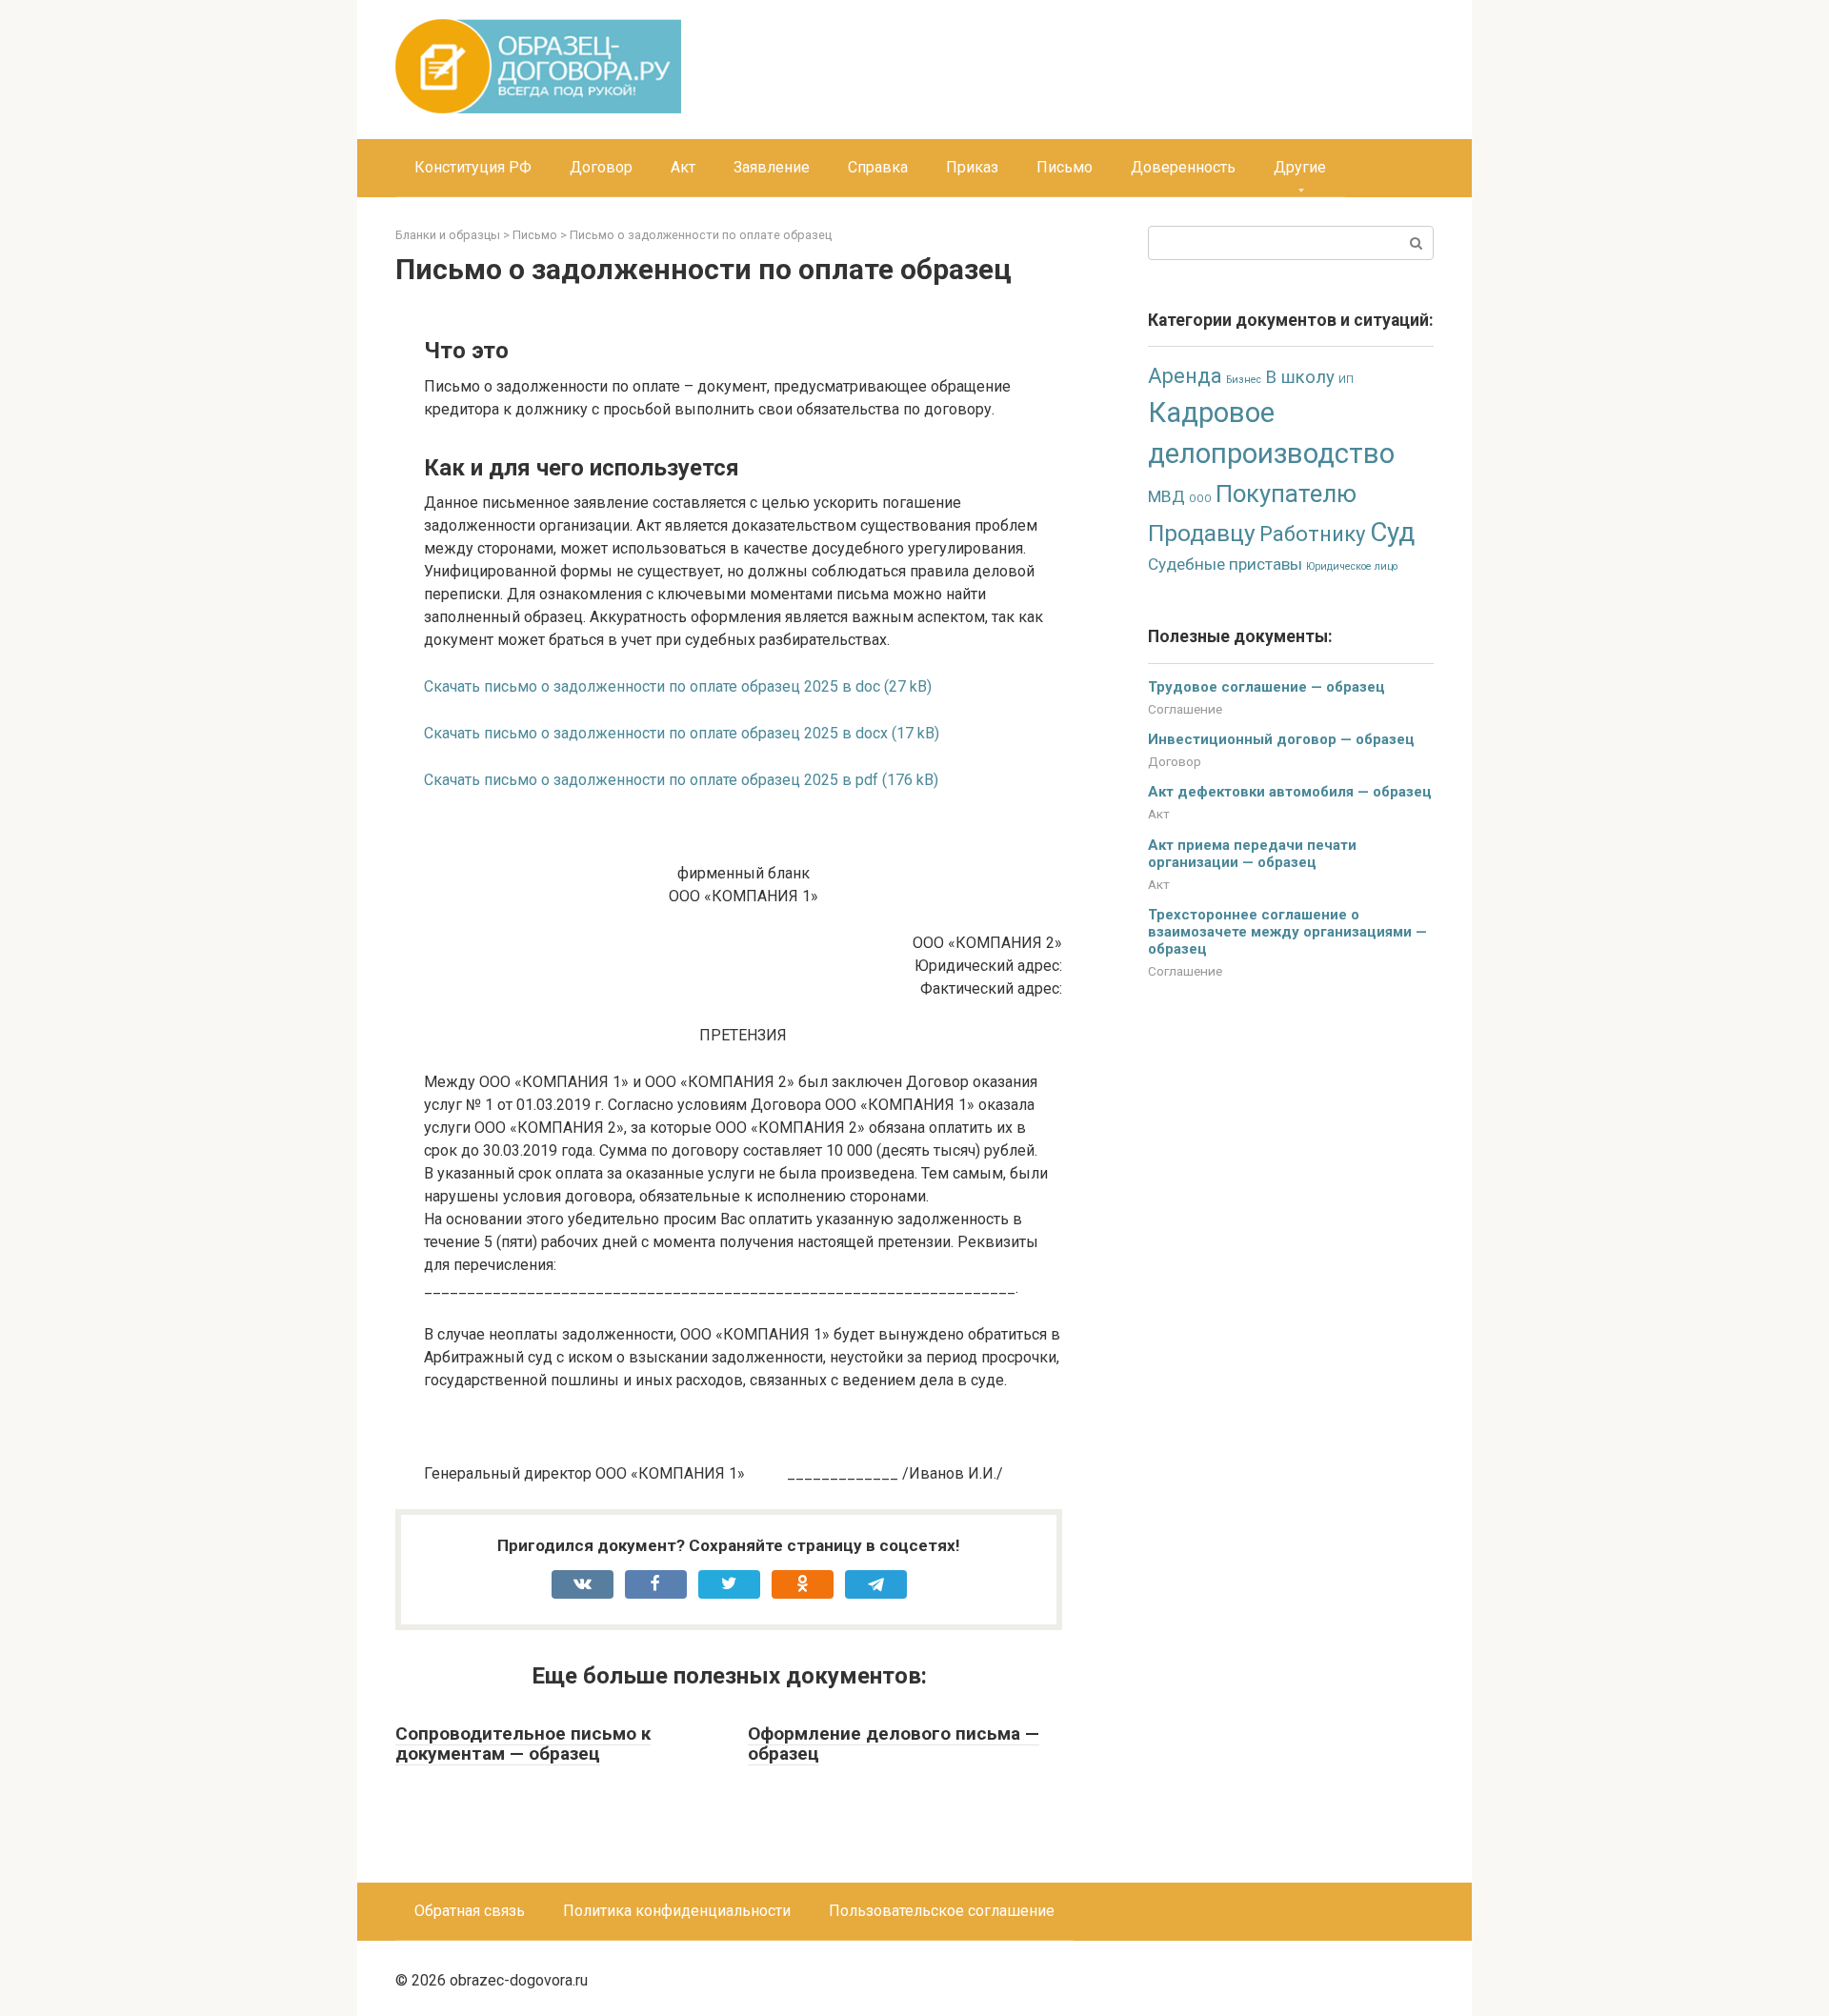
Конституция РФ (473, 167)
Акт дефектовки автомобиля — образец (1290, 792)
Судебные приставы (1225, 564)
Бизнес (1244, 380)
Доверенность (1183, 167)
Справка (878, 167)
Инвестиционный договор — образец (1281, 739)
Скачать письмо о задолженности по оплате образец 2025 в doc (652, 686)
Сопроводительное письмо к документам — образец (523, 1744)
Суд (1392, 532)
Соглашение (1185, 709)
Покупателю (1286, 494)
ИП (1346, 380)
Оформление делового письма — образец (894, 1744)
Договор (601, 167)
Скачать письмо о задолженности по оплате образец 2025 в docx (656, 733)
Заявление (772, 167)
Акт (683, 167)
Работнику (1313, 534)
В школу (1300, 377)
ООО (1200, 499)
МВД (1166, 496)
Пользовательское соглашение (942, 1911)
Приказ (972, 167)
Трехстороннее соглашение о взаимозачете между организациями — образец (1287, 932)
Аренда (1185, 376)
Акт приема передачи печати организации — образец (1252, 854)
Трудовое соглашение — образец (1266, 687)
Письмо (1065, 167)
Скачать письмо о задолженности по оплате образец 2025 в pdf (651, 780)
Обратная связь (470, 1911)
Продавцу (1202, 533)
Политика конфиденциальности (677, 1911)
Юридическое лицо (1352, 566)
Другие (1300, 167)
